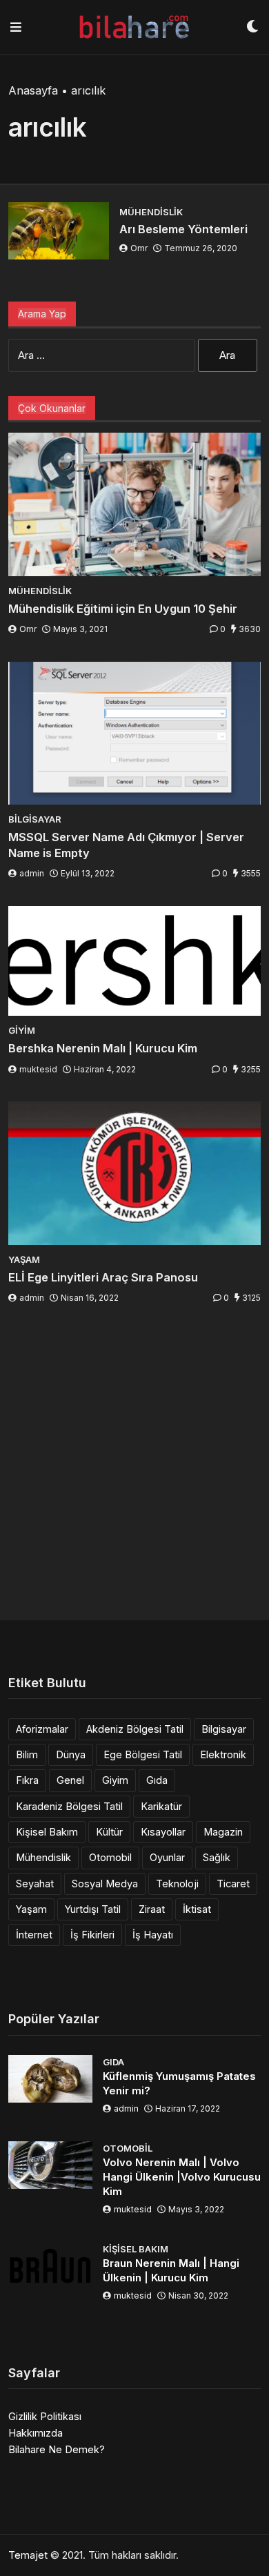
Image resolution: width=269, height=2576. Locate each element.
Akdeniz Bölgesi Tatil (135, 1729)
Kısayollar (163, 1832)
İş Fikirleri (92, 1935)
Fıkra (27, 1780)
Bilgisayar (224, 1729)
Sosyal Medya (105, 1884)
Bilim (27, 1754)
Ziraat (152, 1909)
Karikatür (161, 1806)
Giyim (115, 1780)
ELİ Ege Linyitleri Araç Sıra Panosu (103, 1277)
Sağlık (217, 1857)
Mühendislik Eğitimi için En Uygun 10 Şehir (123, 609)
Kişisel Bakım (47, 1832)
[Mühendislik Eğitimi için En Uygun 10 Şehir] (134, 504)
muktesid (38, 1069)
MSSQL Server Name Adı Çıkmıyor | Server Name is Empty (126, 845)
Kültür (109, 1832)
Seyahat (35, 1884)
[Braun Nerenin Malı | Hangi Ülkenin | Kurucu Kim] (50, 2266)
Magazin (223, 1832)
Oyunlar (167, 1857)
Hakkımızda (36, 2433)
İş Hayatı (153, 1935)
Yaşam (31, 1909)
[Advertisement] (134, 1465)
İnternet (34, 1935)
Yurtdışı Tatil (93, 1909)
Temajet (28, 2555)
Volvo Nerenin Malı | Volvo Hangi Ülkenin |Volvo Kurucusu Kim (182, 2177)
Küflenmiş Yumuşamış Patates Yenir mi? (179, 2083)
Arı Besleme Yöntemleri (183, 229)
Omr (139, 248)
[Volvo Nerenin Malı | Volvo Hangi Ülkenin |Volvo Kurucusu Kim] (50, 2165)
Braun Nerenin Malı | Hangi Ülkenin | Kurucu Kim (171, 2270)
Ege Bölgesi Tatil (143, 1754)
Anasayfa (33, 90)
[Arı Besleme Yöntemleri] (59, 231)
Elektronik (223, 1754)
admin (32, 873)
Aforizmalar (42, 1729)
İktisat (197, 1909)
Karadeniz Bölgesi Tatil (69, 1806)
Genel (70, 1780)
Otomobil (110, 1857)
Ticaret (233, 1884)
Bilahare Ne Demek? (57, 2449)
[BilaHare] (134, 27)
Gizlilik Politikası (45, 2416)
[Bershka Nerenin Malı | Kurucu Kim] (134, 961)
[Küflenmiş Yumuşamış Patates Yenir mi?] (50, 2079)
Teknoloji (177, 1884)
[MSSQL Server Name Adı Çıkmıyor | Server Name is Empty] (134, 733)
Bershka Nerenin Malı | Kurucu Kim (103, 1048)
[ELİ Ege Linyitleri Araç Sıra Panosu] (134, 1173)
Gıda (157, 1780)
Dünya (71, 1754)
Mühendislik (43, 1857)
